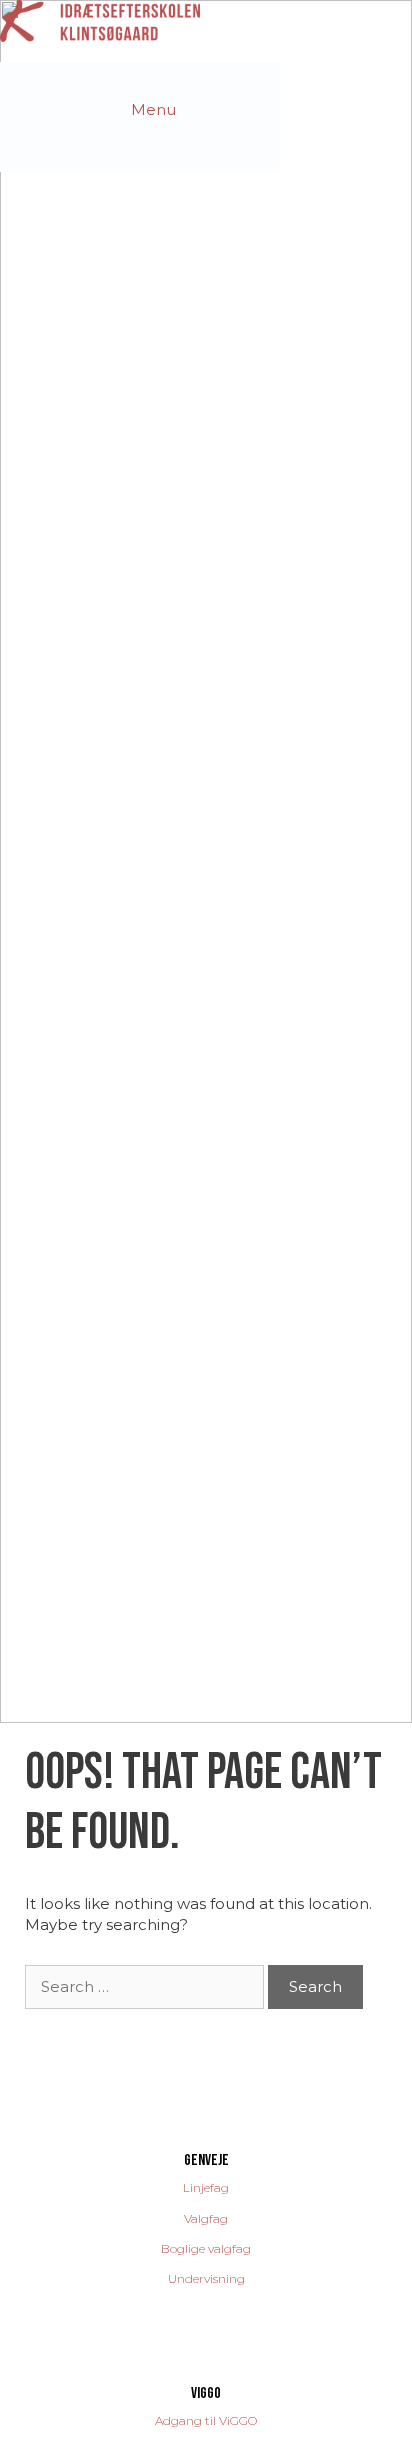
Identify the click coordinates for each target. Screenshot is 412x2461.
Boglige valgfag (206, 2248)
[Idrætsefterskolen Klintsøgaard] (100, 19)
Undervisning (206, 2278)
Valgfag (206, 2218)
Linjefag (206, 2187)
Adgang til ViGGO (206, 2420)
